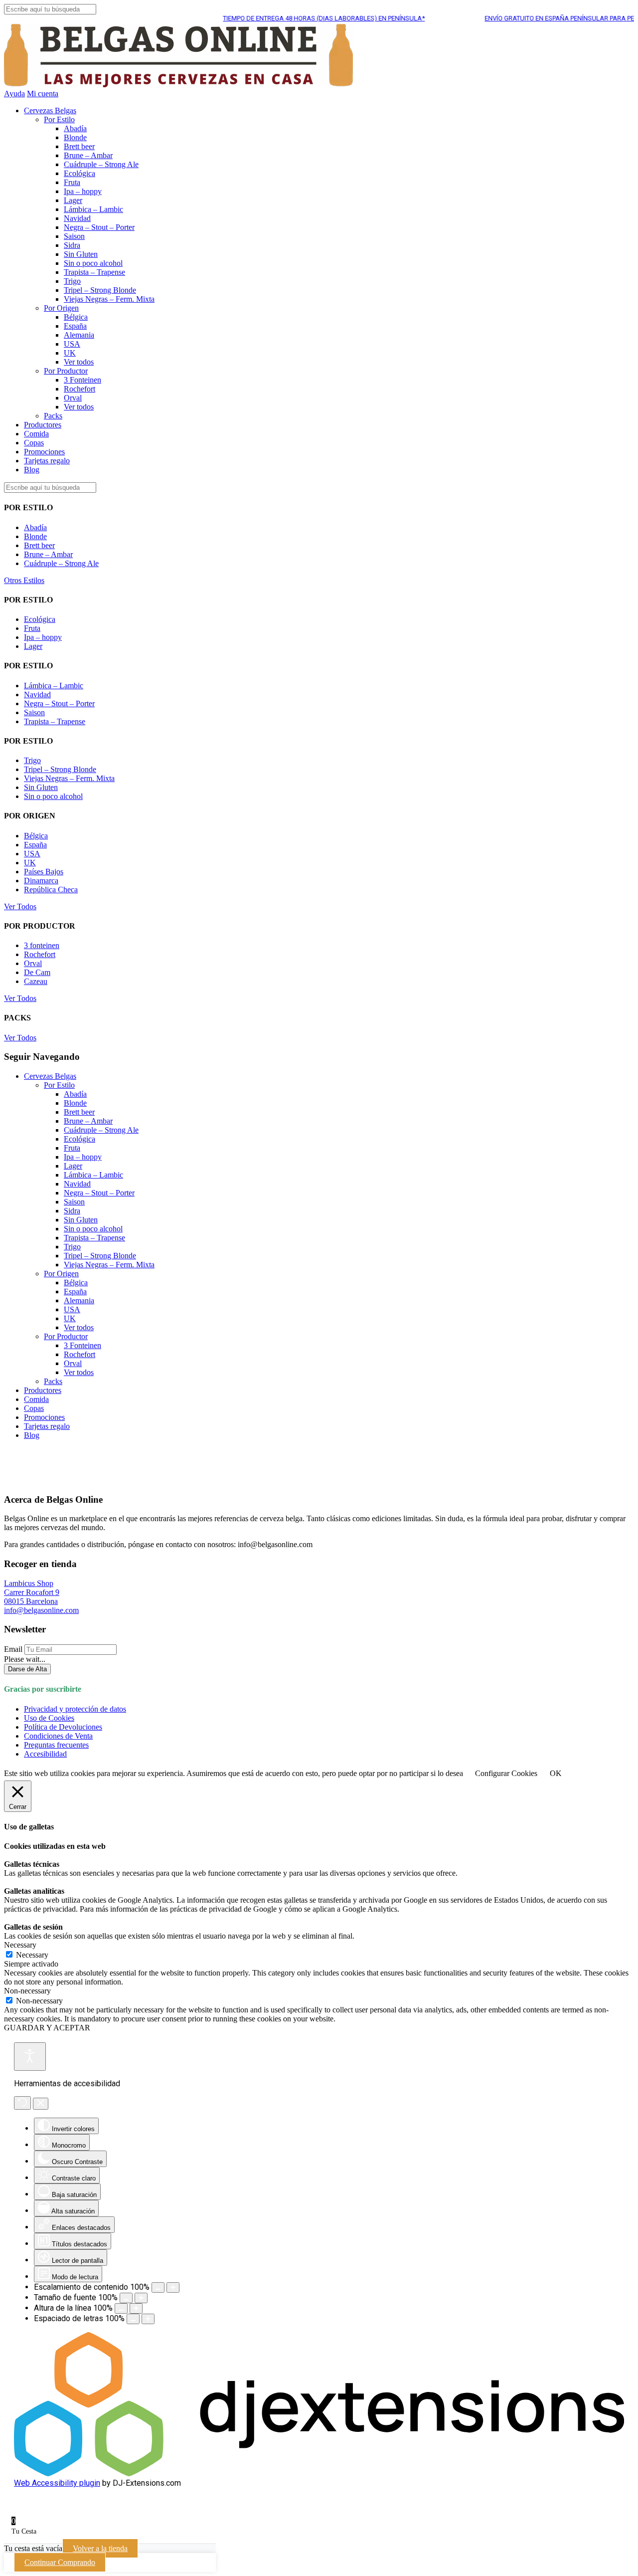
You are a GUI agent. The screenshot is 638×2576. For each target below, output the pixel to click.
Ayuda (14, 94)
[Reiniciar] (22, 2103)
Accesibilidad (45, 1754)
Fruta (72, 182)
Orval (73, 398)
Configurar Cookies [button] (506, 1773)
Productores (43, 425)
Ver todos (79, 362)
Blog (32, 470)
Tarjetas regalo (47, 461)
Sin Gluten (81, 254)
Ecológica (80, 173)
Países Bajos (44, 872)
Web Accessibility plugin (57, 2483)
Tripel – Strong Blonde (100, 290)
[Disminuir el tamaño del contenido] (158, 2287)
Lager (73, 200)
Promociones (44, 452)
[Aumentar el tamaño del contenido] (173, 2287)
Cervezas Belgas (50, 110)
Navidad (77, 218)
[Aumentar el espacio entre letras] (148, 2319)
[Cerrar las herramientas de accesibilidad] (41, 2104)
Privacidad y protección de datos (75, 1709)
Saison (74, 236)
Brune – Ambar (88, 155)
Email (13, 1649)
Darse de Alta (27, 1669)
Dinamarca (41, 881)
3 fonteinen (42, 945)
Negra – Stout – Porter (99, 227)
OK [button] (556, 1773)
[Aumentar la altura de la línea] (136, 2308)
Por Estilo (59, 119)
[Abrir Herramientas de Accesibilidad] (30, 2057)
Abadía (75, 128)
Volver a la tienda (100, 2548)
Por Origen (61, 308)
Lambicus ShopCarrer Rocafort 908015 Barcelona (32, 1592)
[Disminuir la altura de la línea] (121, 2308)
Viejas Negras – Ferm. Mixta (109, 299)
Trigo (72, 281)
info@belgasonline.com (41, 1610)
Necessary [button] (20, 1945)
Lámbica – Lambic (93, 209)
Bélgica (76, 317)
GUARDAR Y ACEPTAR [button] (47, 2028)
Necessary (32, 1955)
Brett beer (79, 146)
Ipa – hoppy (83, 191)
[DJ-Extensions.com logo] (319, 2474)
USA (72, 344)
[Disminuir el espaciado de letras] (133, 2319)
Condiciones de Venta (58, 1736)
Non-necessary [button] (27, 1991)
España (75, 326)
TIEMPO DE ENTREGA (295, 18)
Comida (36, 434)
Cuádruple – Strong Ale (101, 164)
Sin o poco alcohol (93, 263)
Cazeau (36, 981)
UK (70, 353)
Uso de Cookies (49, 1718)
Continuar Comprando (60, 2562)
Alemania (79, 335)
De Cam (37, 972)
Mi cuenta (43, 94)
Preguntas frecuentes (56, 1745)
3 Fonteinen (82, 380)
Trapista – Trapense (94, 272)
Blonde (75, 137)
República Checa (51, 890)
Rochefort (80, 389)
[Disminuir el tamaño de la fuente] (126, 2298)
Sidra (72, 245)
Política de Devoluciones (63, 1727)
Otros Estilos (24, 580)
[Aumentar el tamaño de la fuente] (141, 2298)
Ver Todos (20, 906)
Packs (53, 416)
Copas (34, 443)
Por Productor (66, 371)
